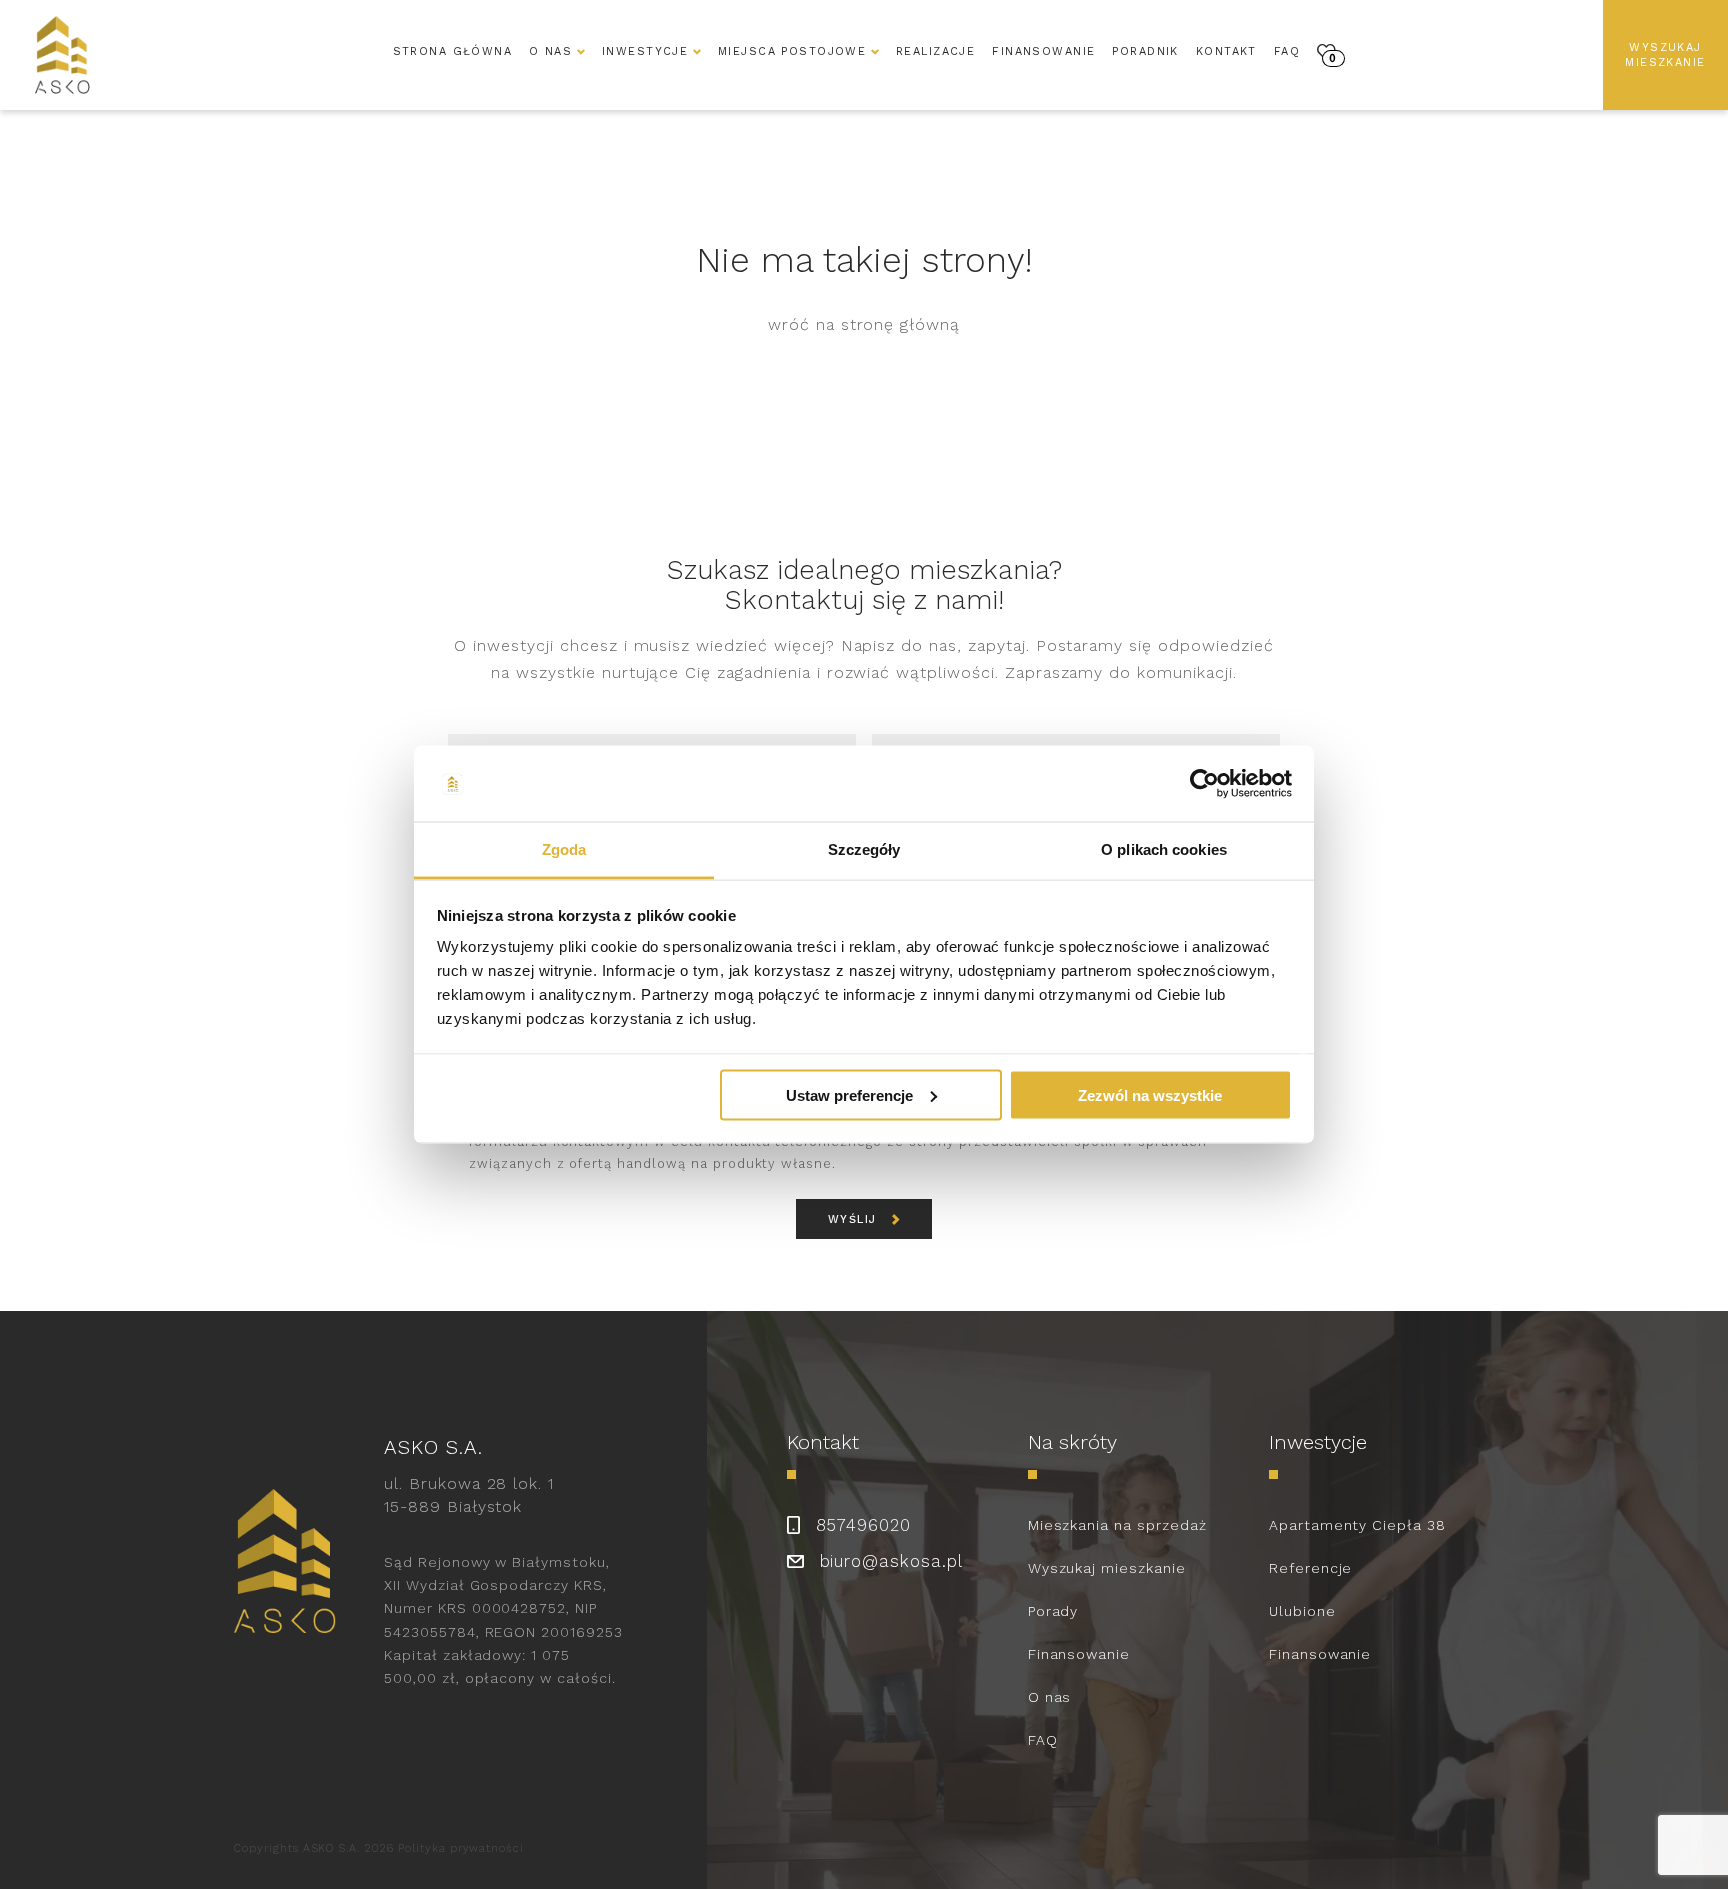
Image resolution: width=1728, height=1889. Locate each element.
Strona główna (453, 51)
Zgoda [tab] (564, 849)
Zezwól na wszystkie (1150, 1094)
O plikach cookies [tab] (1164, 849)
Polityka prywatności (461, 1848)
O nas (1050, 1697)
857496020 (864, 1525)
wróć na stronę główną (864, 324)
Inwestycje (645, 51)
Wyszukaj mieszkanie (1665, 55)
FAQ (1287, 51)
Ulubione (1302, 1611)
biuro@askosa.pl (891, 1561)
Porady (1053, 1611)
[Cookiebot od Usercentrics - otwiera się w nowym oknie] (1204, 784)
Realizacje (935, 51)
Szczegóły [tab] (864, 849)
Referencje (1311, 1568)
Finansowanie (1043, 51)
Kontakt (1226, 51)
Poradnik (1145, 51)
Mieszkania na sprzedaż (1117, 1525)
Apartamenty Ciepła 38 (1357, 1525)
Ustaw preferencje (849, 1094)
